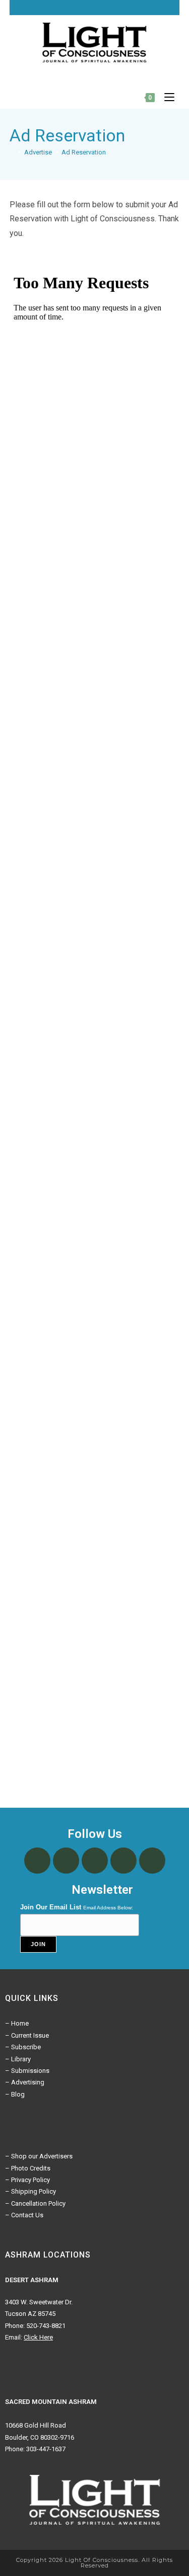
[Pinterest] (154, 8)
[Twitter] (124, 8)
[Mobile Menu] (166, 97)
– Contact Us (24, 2215)
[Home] (12, 152)
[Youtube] (139, 8)
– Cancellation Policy (35, 2203)
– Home (17, 2023)
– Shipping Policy (30, 2191)
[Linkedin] (168, 8)
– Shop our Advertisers (39, 2156)
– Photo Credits (28, 2168)
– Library (18, 2059)
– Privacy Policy (27, 2180)
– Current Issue (27, 2035)
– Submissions (27, 2071)
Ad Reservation (84, 152)
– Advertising (25, 2082)
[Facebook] (110, 8)
